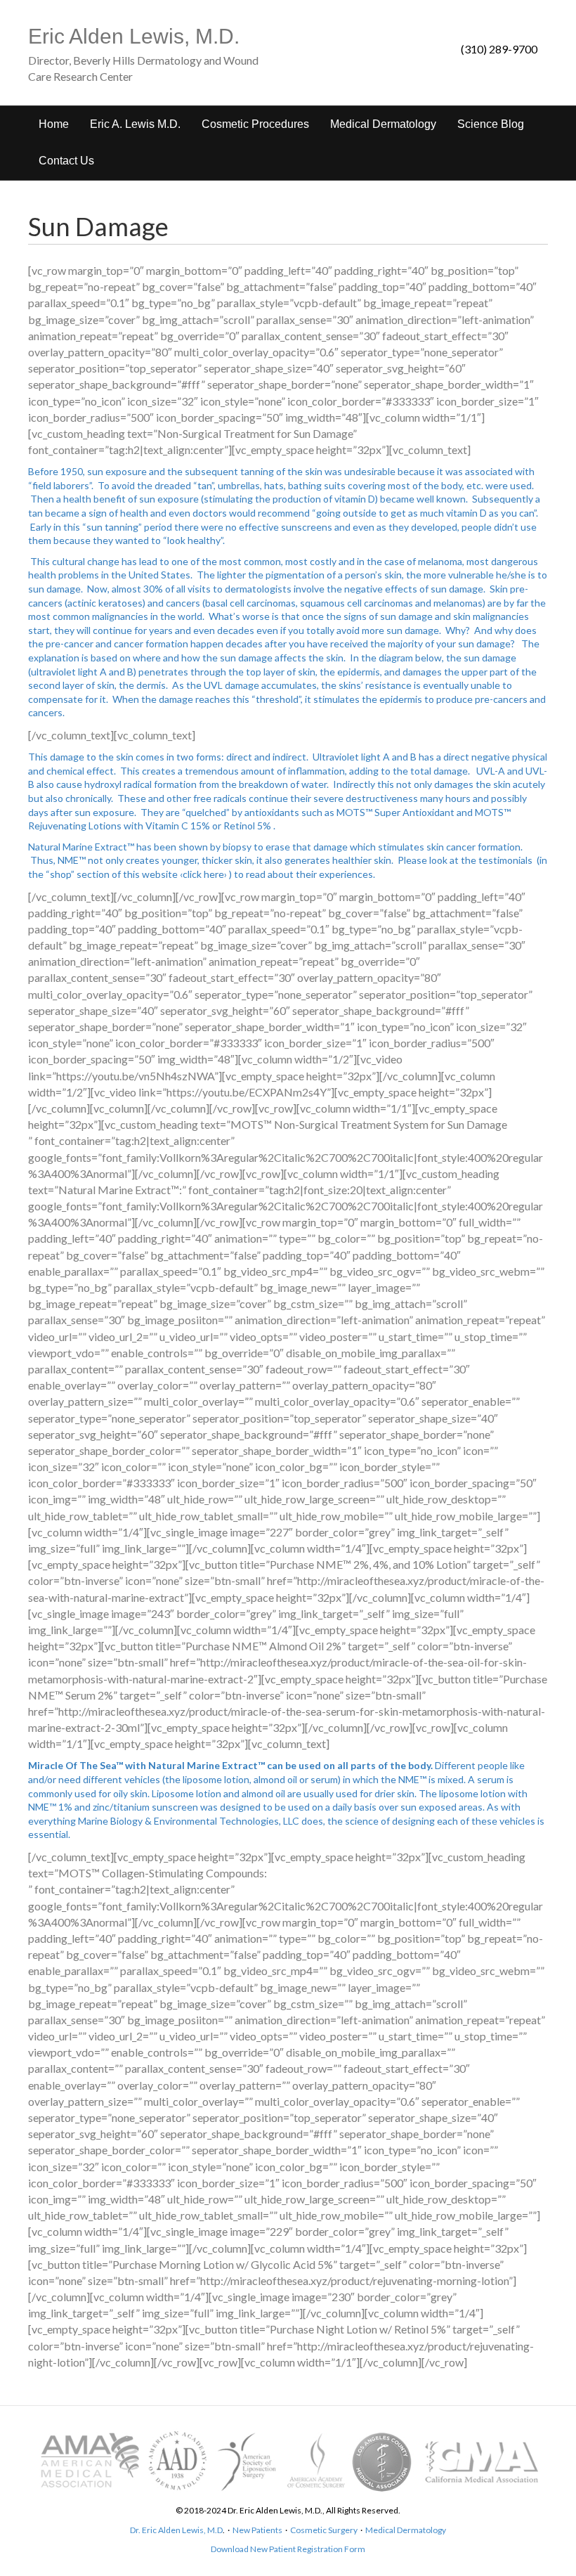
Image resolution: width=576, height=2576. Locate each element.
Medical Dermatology (383, 124)
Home (54, 124)
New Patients (257, 2530)
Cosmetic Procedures (255, 124)
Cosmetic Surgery (324, 2530)
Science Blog (491, 124)
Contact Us (66, 161)
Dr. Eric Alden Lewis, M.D (176, 2530)
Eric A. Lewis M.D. (135, 124)
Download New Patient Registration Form (288, 2549)
